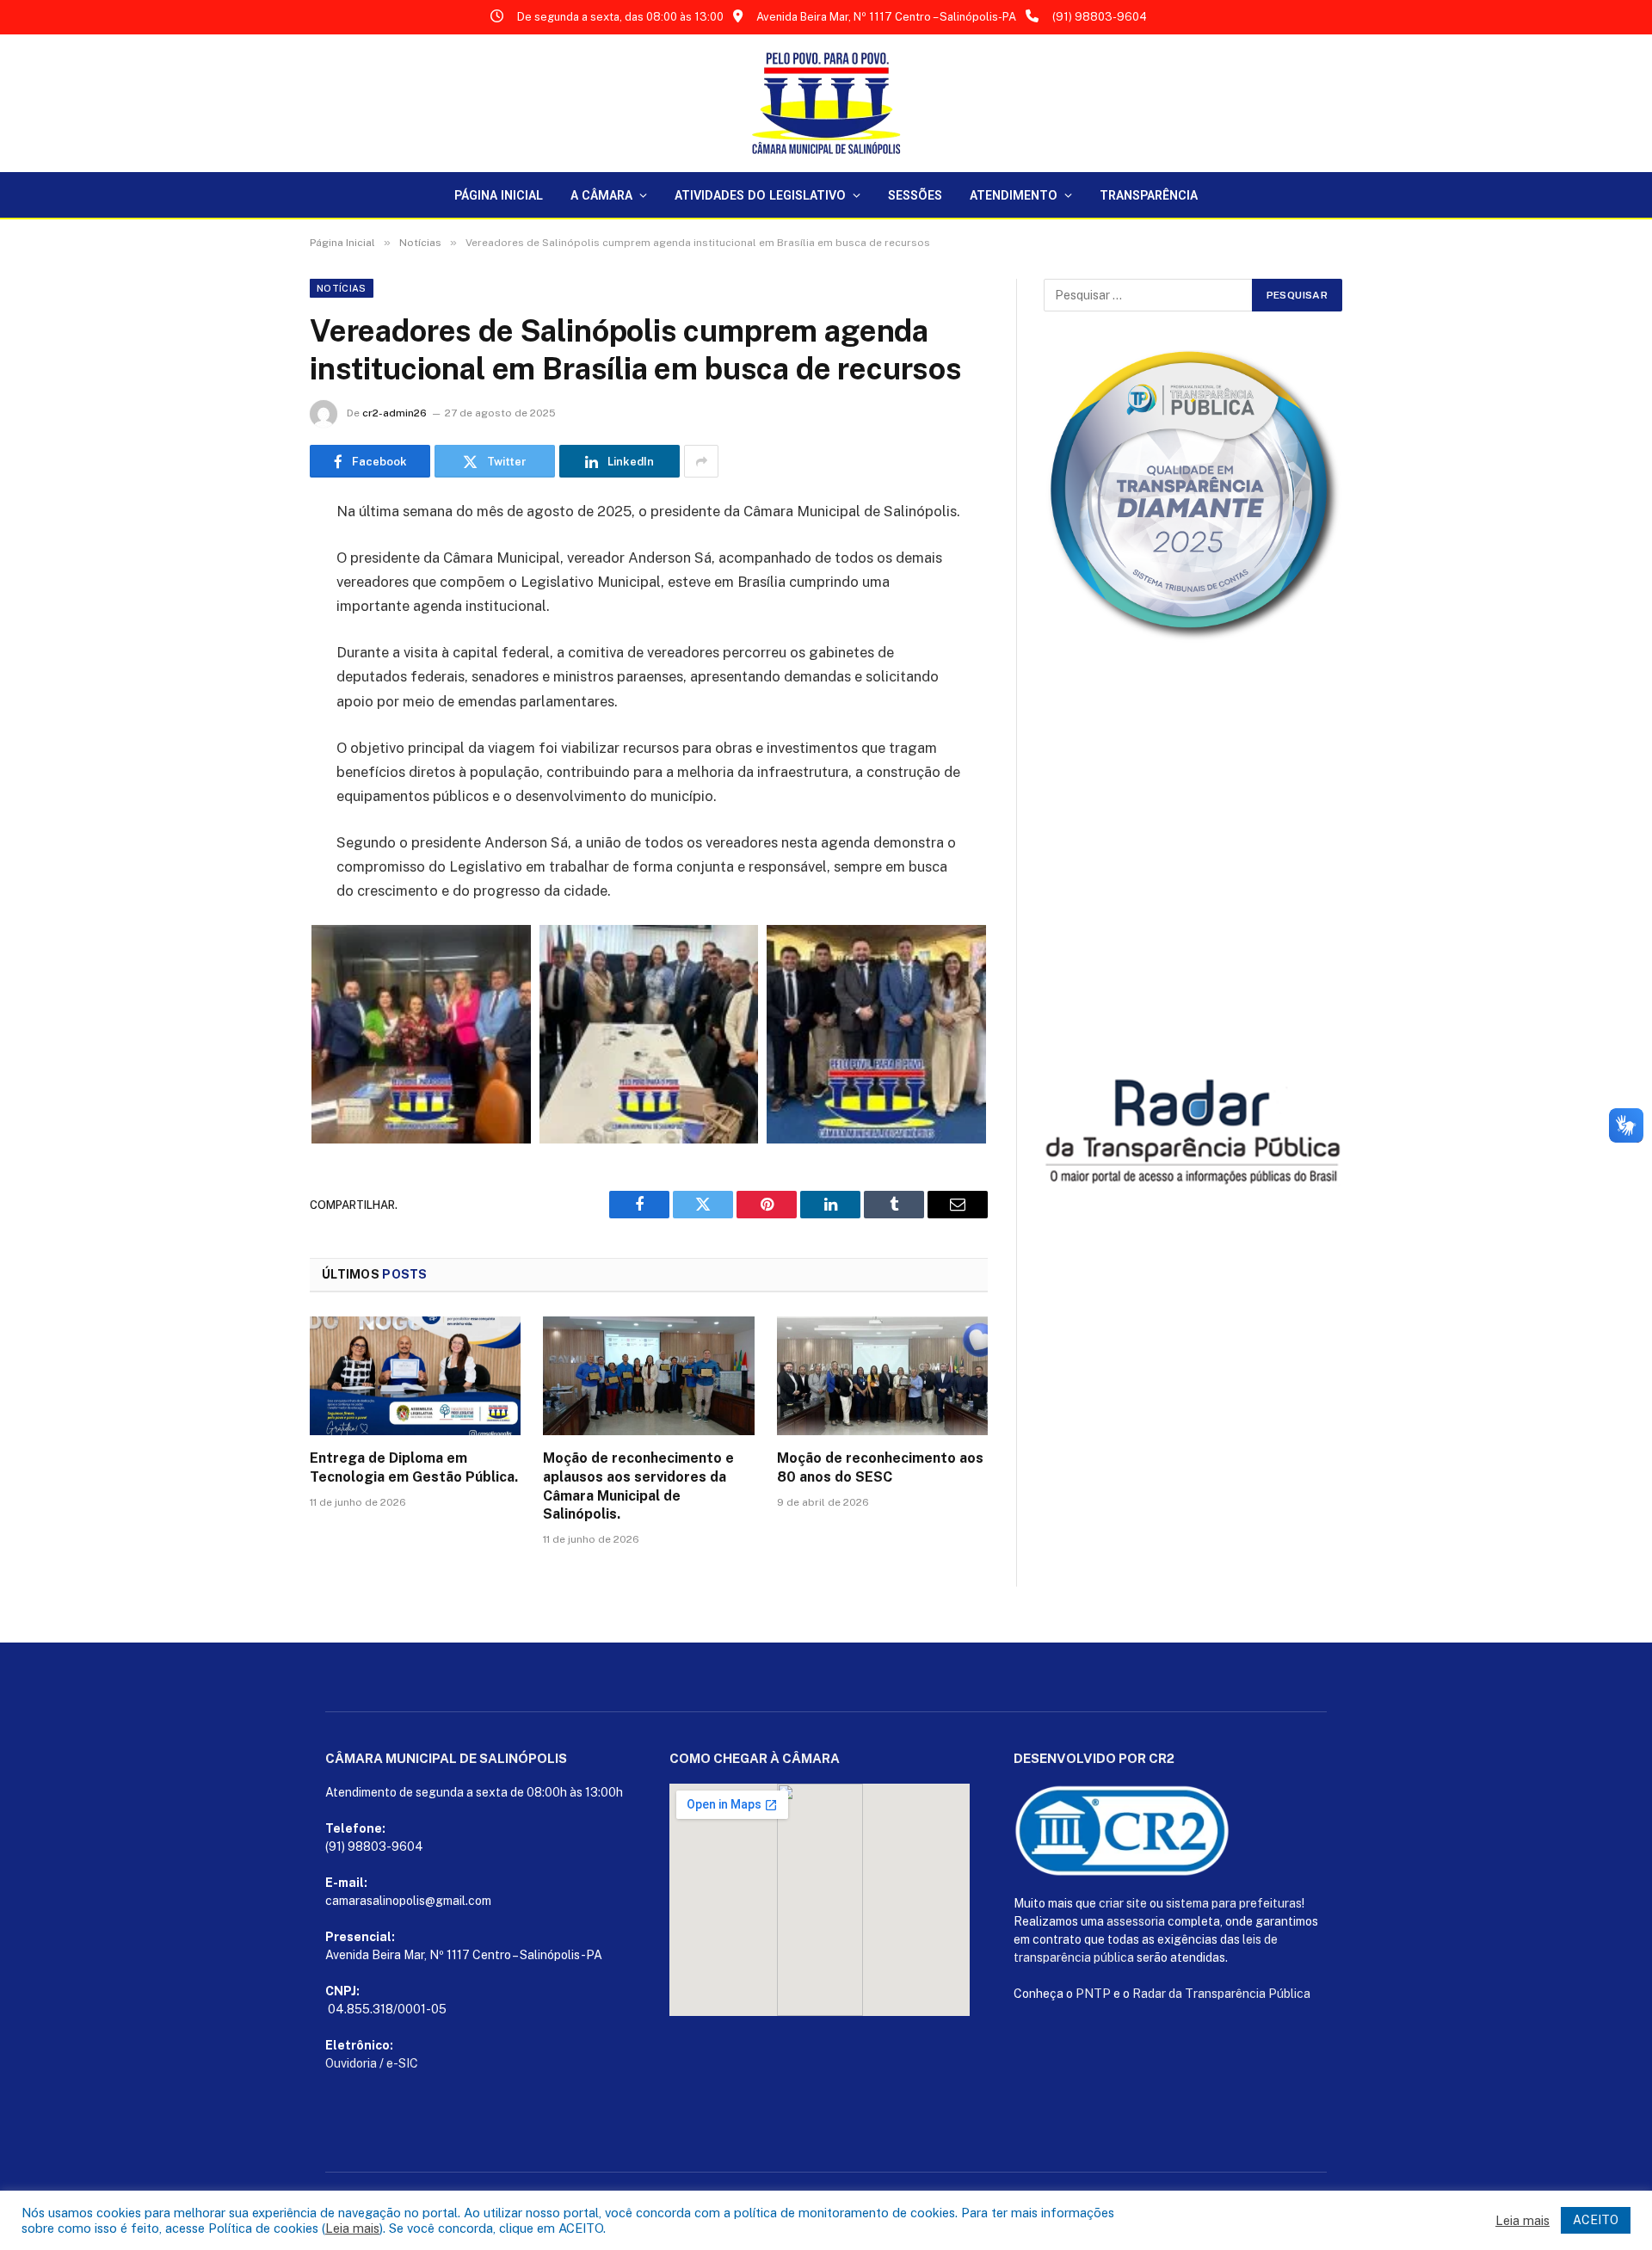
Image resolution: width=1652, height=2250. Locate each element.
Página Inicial (499, 195)
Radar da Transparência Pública (1221, 1994)
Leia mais (352, 2228)
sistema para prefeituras (1234, 1903)
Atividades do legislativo (760, 195)
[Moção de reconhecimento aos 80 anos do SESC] (882, 1376)
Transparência (1149, 195)
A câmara (601, 195)
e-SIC (402, 2063)
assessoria (1136, 1921)
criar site (1123, 1903)
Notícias (342, 288)
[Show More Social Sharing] (701, 461)
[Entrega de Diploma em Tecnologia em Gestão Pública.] (415, 1376)
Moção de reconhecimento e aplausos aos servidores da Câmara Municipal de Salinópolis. (638, 1486)
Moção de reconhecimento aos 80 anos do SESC (880, 1467)
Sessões (915, 195)
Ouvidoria (351, 2063)
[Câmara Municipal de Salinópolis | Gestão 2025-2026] (826, 103)
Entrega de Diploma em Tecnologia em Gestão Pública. (414, 1467)
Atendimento (1014, 195)
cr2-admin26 (395, 413)
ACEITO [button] (1596, 2220)
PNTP (1093, 1994)
